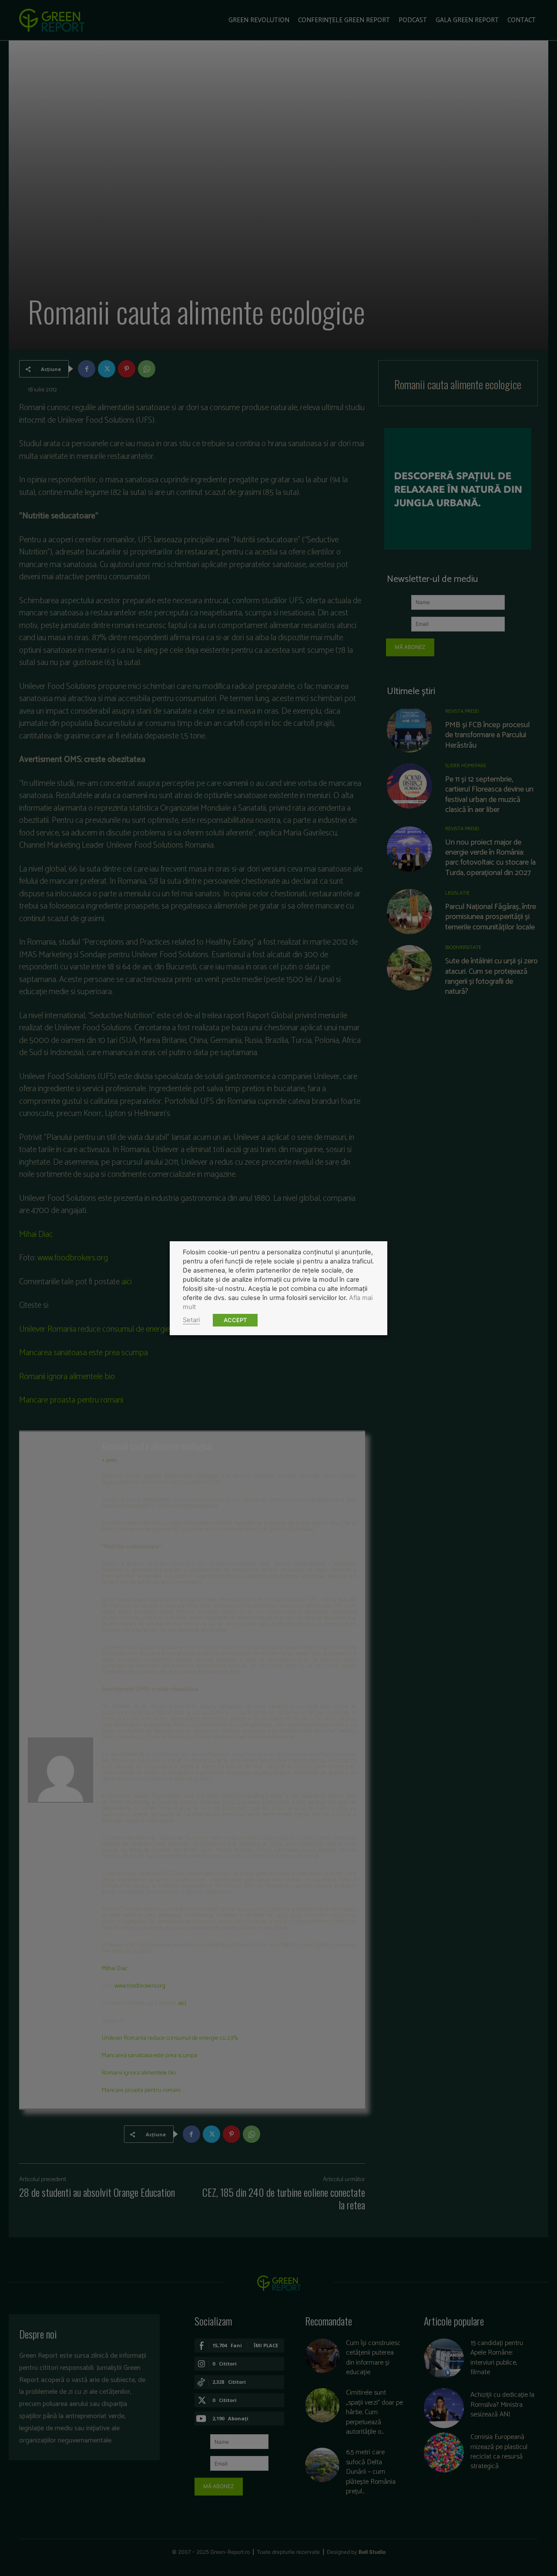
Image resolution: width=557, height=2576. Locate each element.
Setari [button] (191, 1320)
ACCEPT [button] (235, 1320)
